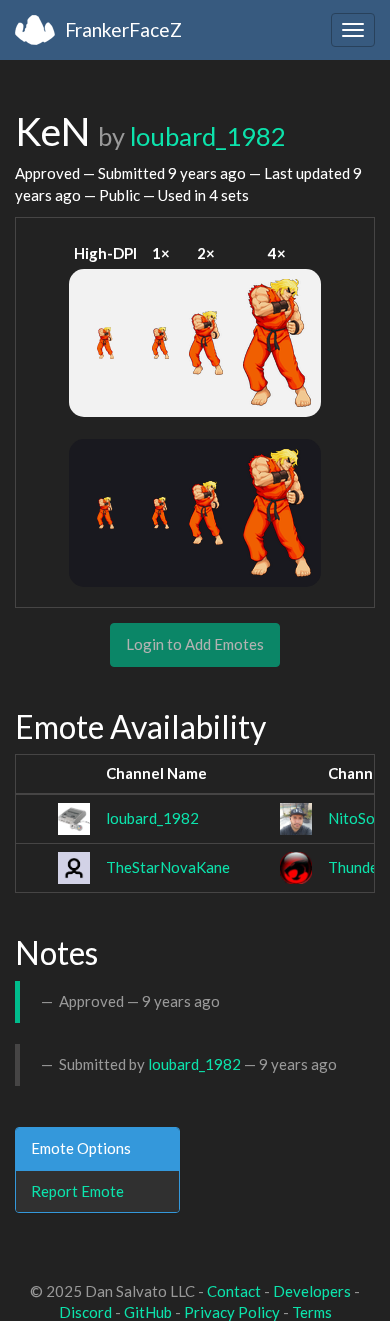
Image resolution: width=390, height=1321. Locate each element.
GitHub (148, 1312)
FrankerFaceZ (123, 29)
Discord (85, 1312)
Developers (312, 1291)
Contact (234, 1291)
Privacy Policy (232, 1312)
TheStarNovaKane (168, 867)
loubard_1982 (208, 136)
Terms (312, 1312)
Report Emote (77, 1191)
